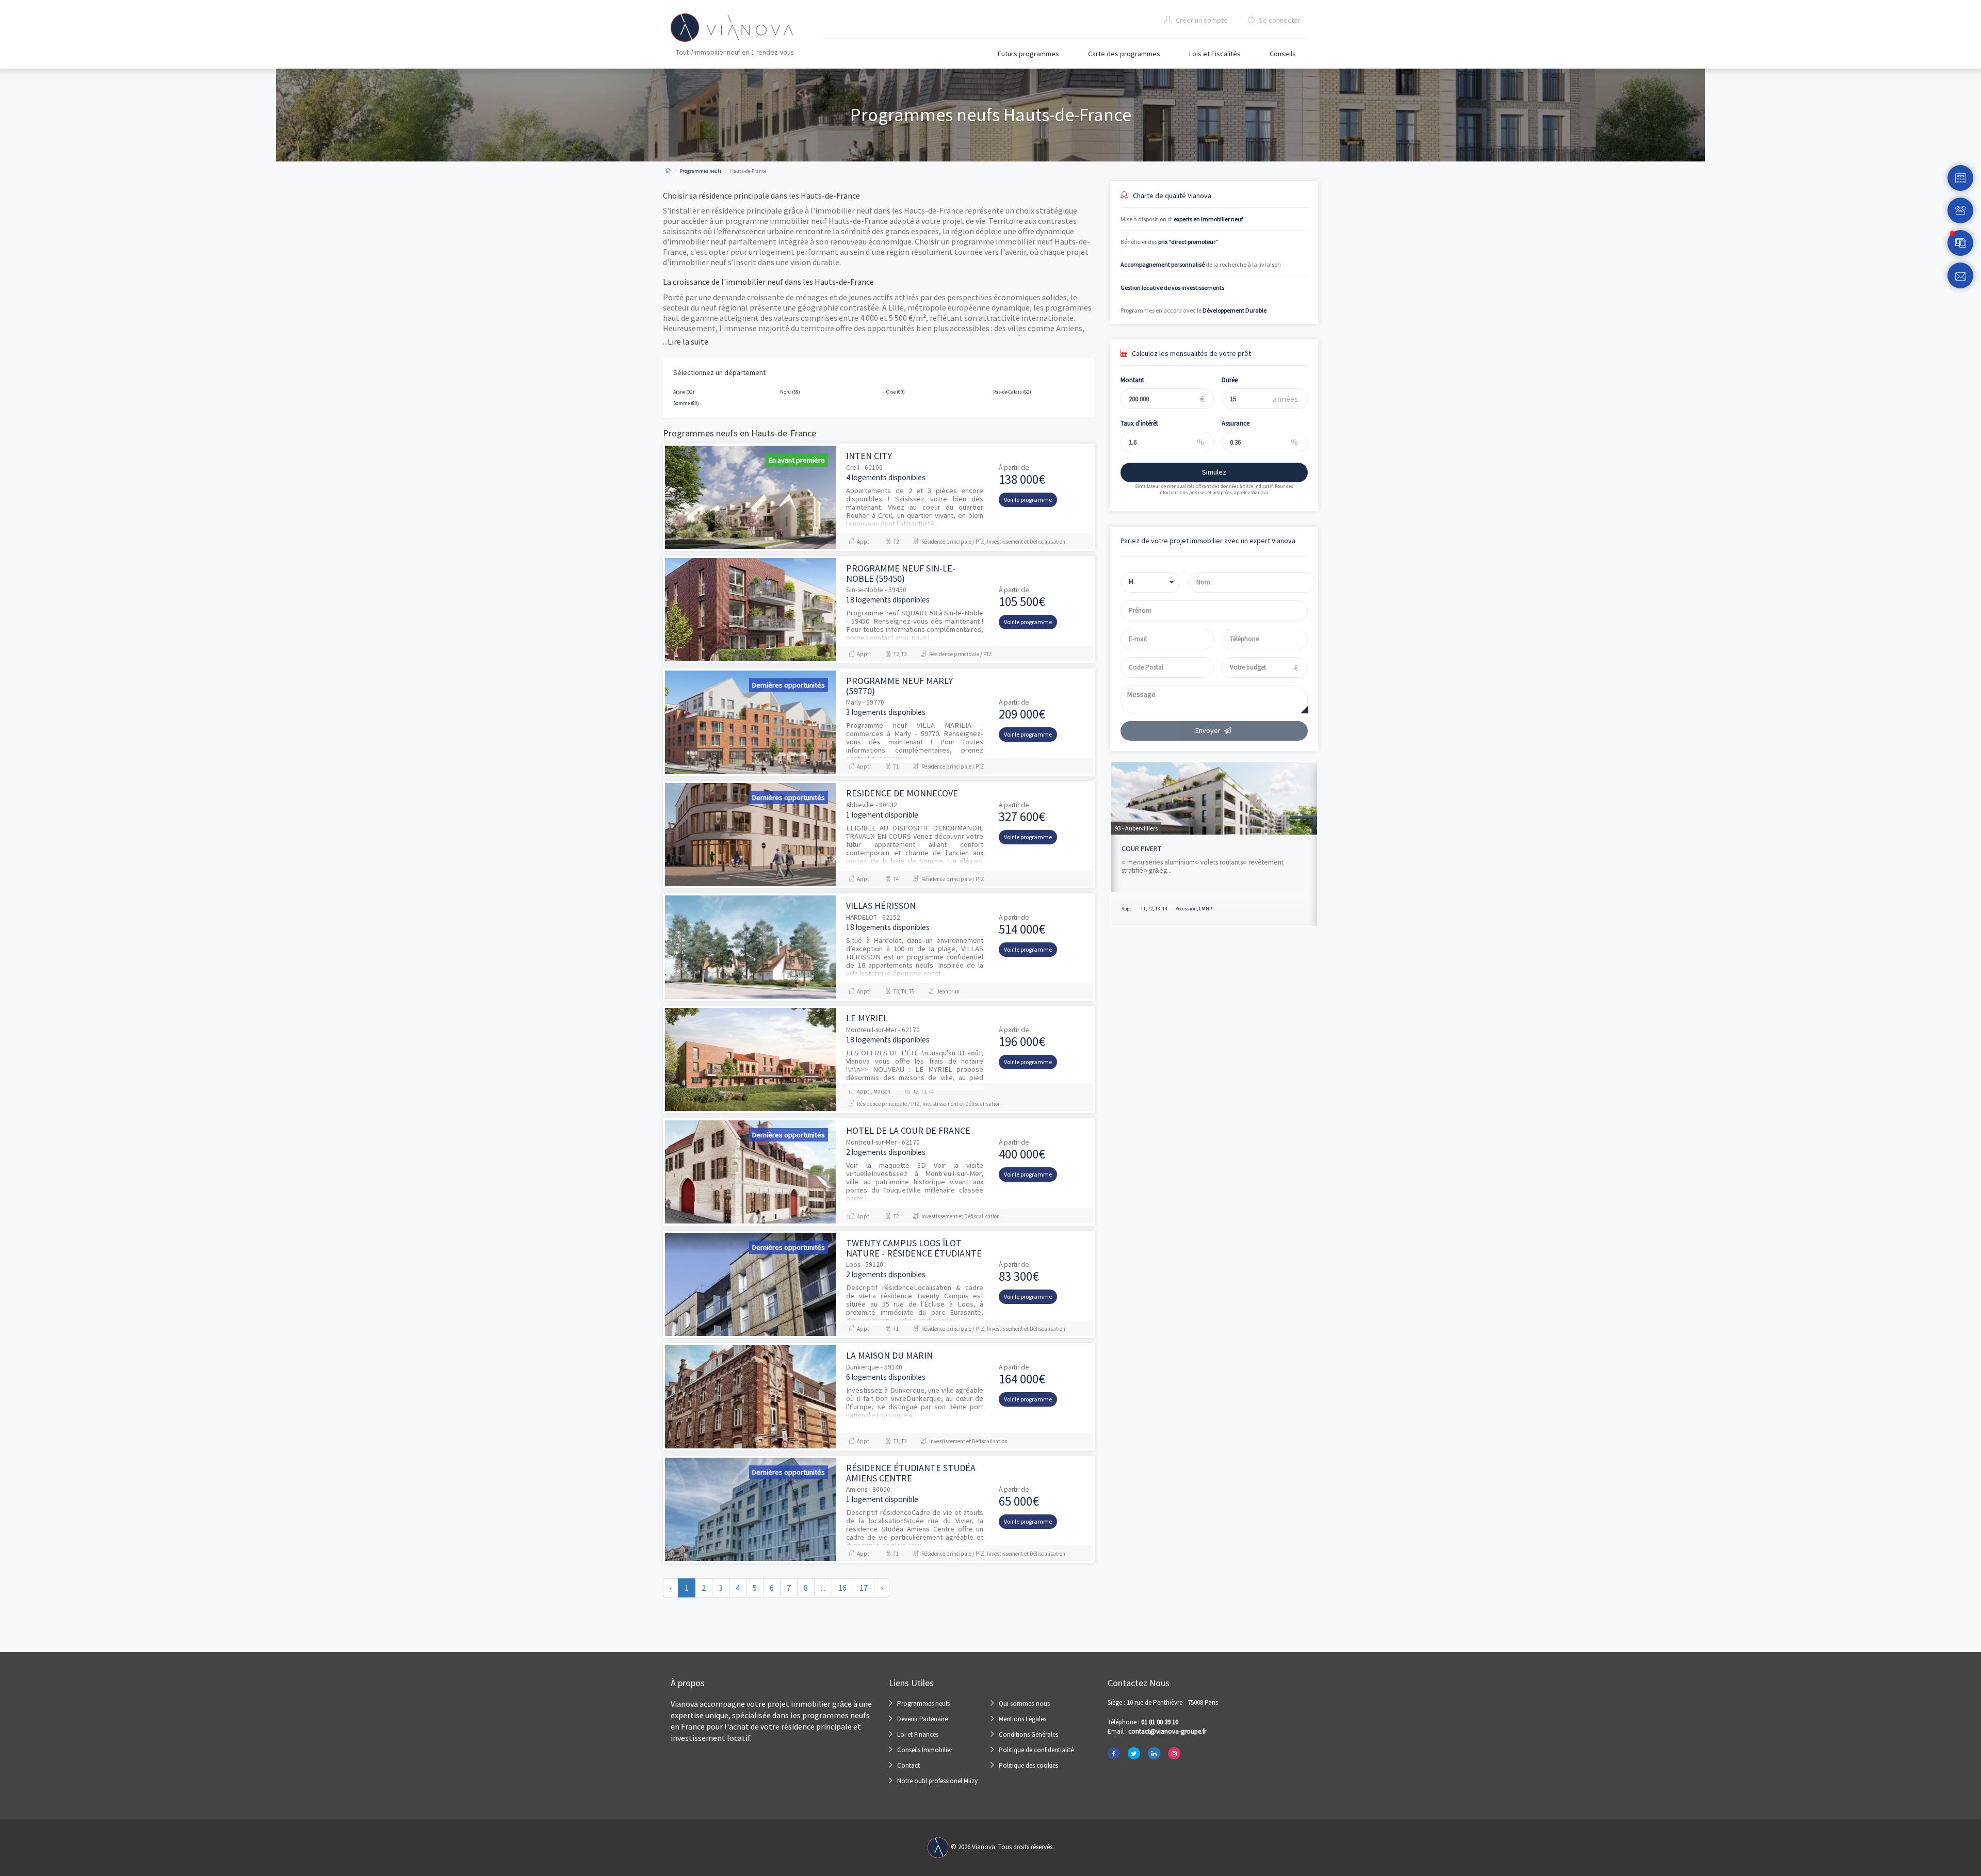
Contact (908, 1765)
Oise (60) (896, 392)
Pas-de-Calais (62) (1012, 392)
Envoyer (1208, 730)
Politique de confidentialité (1036, 1750)
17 (864, 1588)
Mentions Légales (1022, 1719)
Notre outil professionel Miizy (937, 1781)
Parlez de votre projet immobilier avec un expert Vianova (1208, 541)
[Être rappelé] (1960, 210)
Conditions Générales (1028, 1734)
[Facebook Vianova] (1114, 1753)
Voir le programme (1028, 500)
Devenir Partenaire (922, 1719)
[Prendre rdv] (1960, 178)
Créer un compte (1201, 20)
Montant (1132, 380)
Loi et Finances (918, 1734)
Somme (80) (686, 403)
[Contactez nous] (1960, 275)
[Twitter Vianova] (1134, 1753)
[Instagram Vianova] (1174, 1753)
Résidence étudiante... (1156, 849)
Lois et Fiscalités (1215, 54)
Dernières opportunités (789, 685)
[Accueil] (668, 171)
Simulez (1214, 472)
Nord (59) (790, 392)
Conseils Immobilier (925, 1750)
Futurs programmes (1028, 54)
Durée (1230, 380)
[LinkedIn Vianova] (1154, 1753)
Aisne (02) (684, 392)
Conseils (1283, 54)
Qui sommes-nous (1024, 1703)
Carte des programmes (1124, 54)
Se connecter (1279, 20)
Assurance (1236, 423)
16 (842, 1588)
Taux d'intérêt (1139, 423)
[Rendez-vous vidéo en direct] (1960, 243)
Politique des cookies (1028, 1765)
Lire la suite (686, 341)
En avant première (797, 460)
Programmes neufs (923, 1703)
